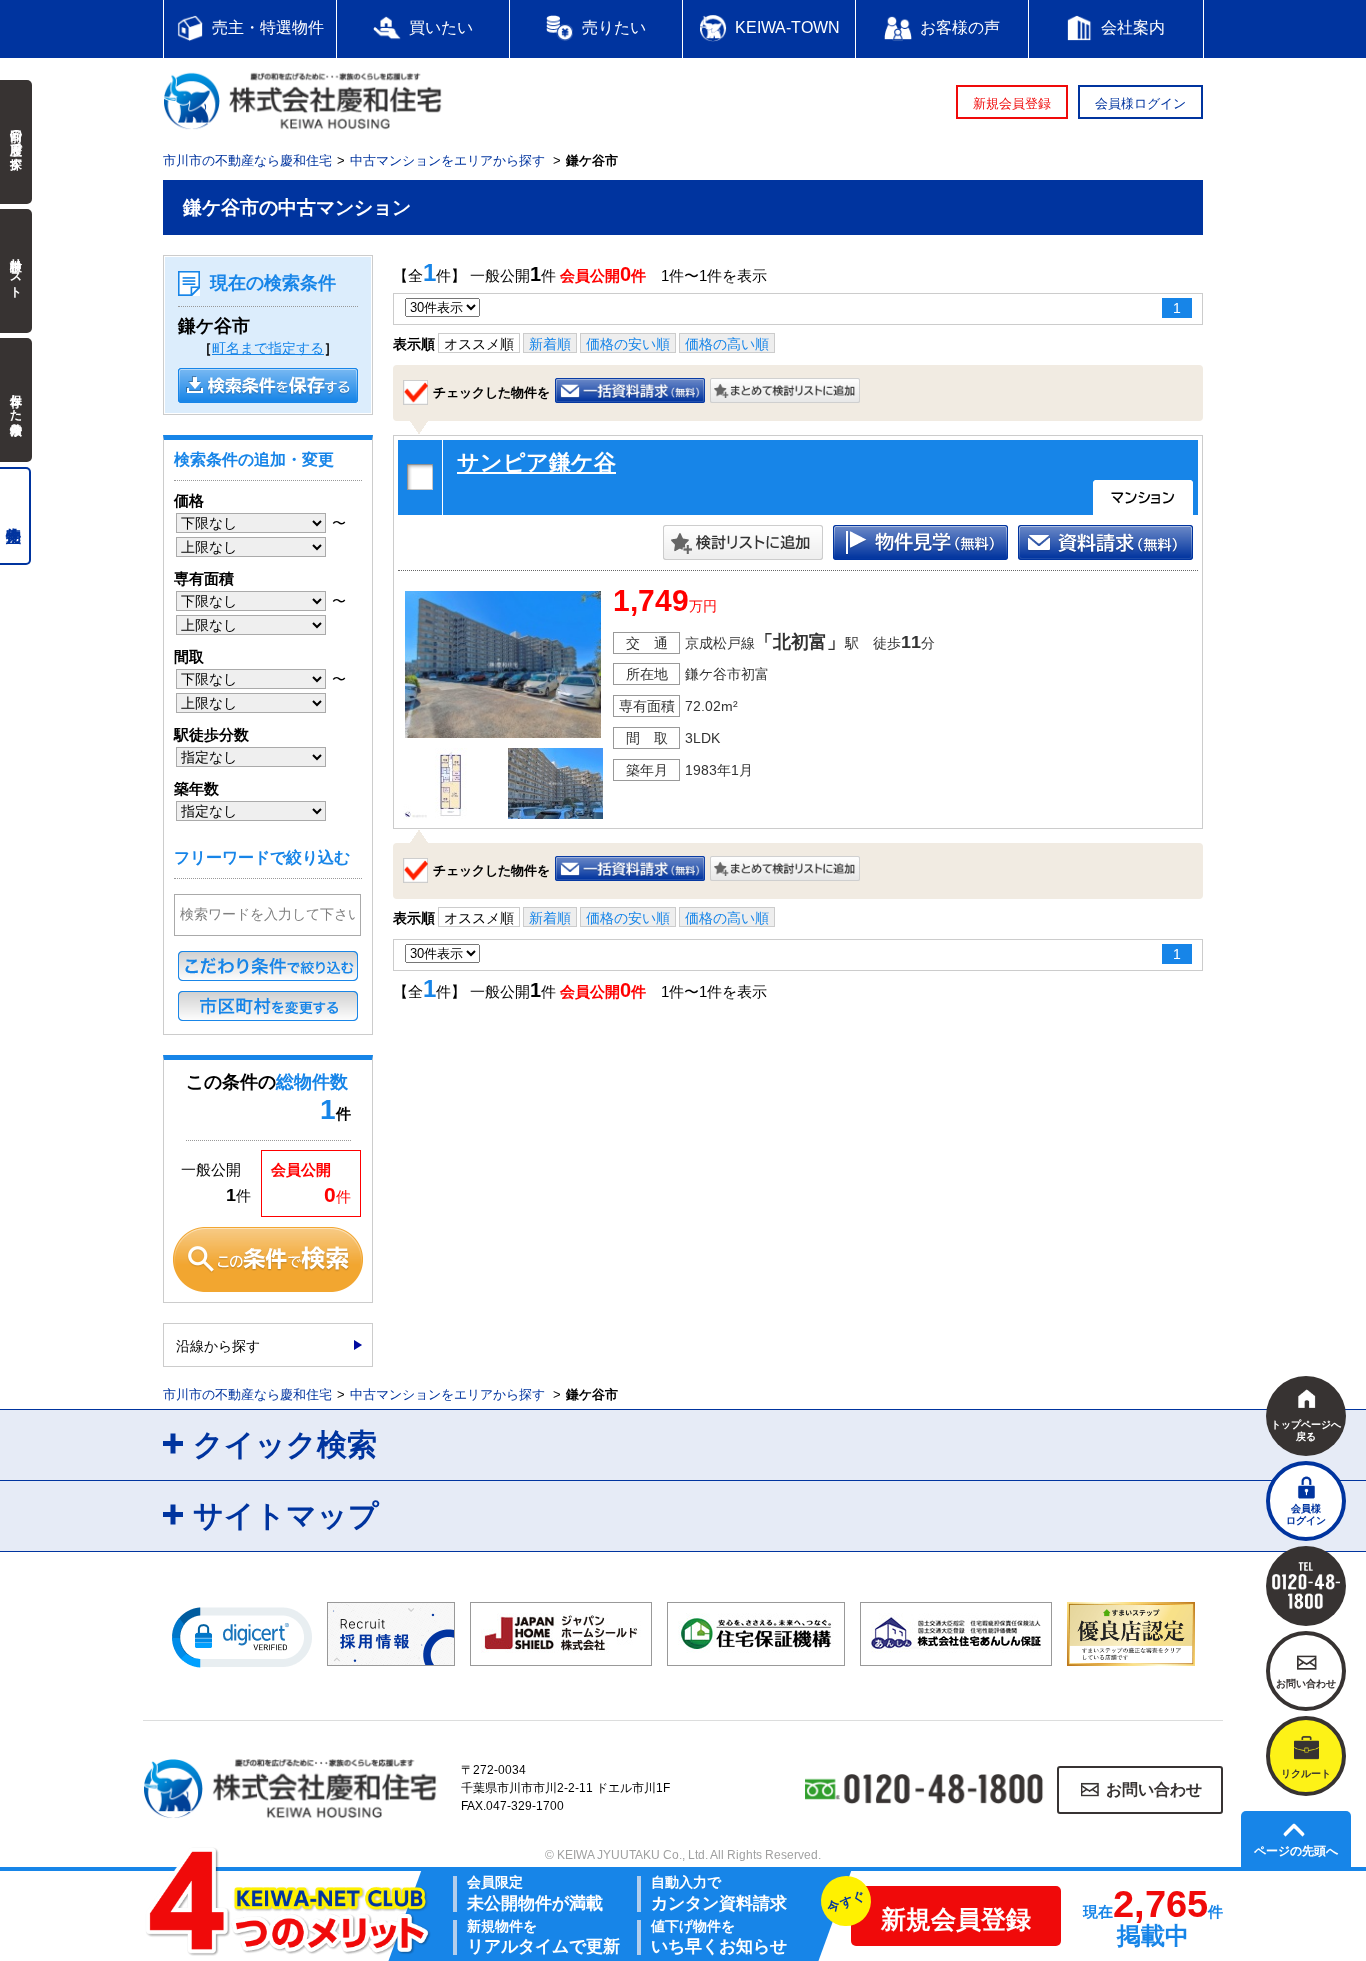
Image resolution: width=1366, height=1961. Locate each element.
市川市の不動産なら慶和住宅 (247, 160)
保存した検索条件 (16, 400)
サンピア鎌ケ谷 (536, 462)
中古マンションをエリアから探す (447, 160)
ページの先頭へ (1296, 1851)
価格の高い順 (727, 344)
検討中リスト (16, 271)
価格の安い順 (628, 344)
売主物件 (15, 516)
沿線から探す (218, 1346)
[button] (242, 1636)
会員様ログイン (1140, 103)
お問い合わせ (1154, 1789)
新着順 (550, 344)
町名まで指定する (268, 348)
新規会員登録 (1012, 103)
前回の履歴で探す (16, 142)
